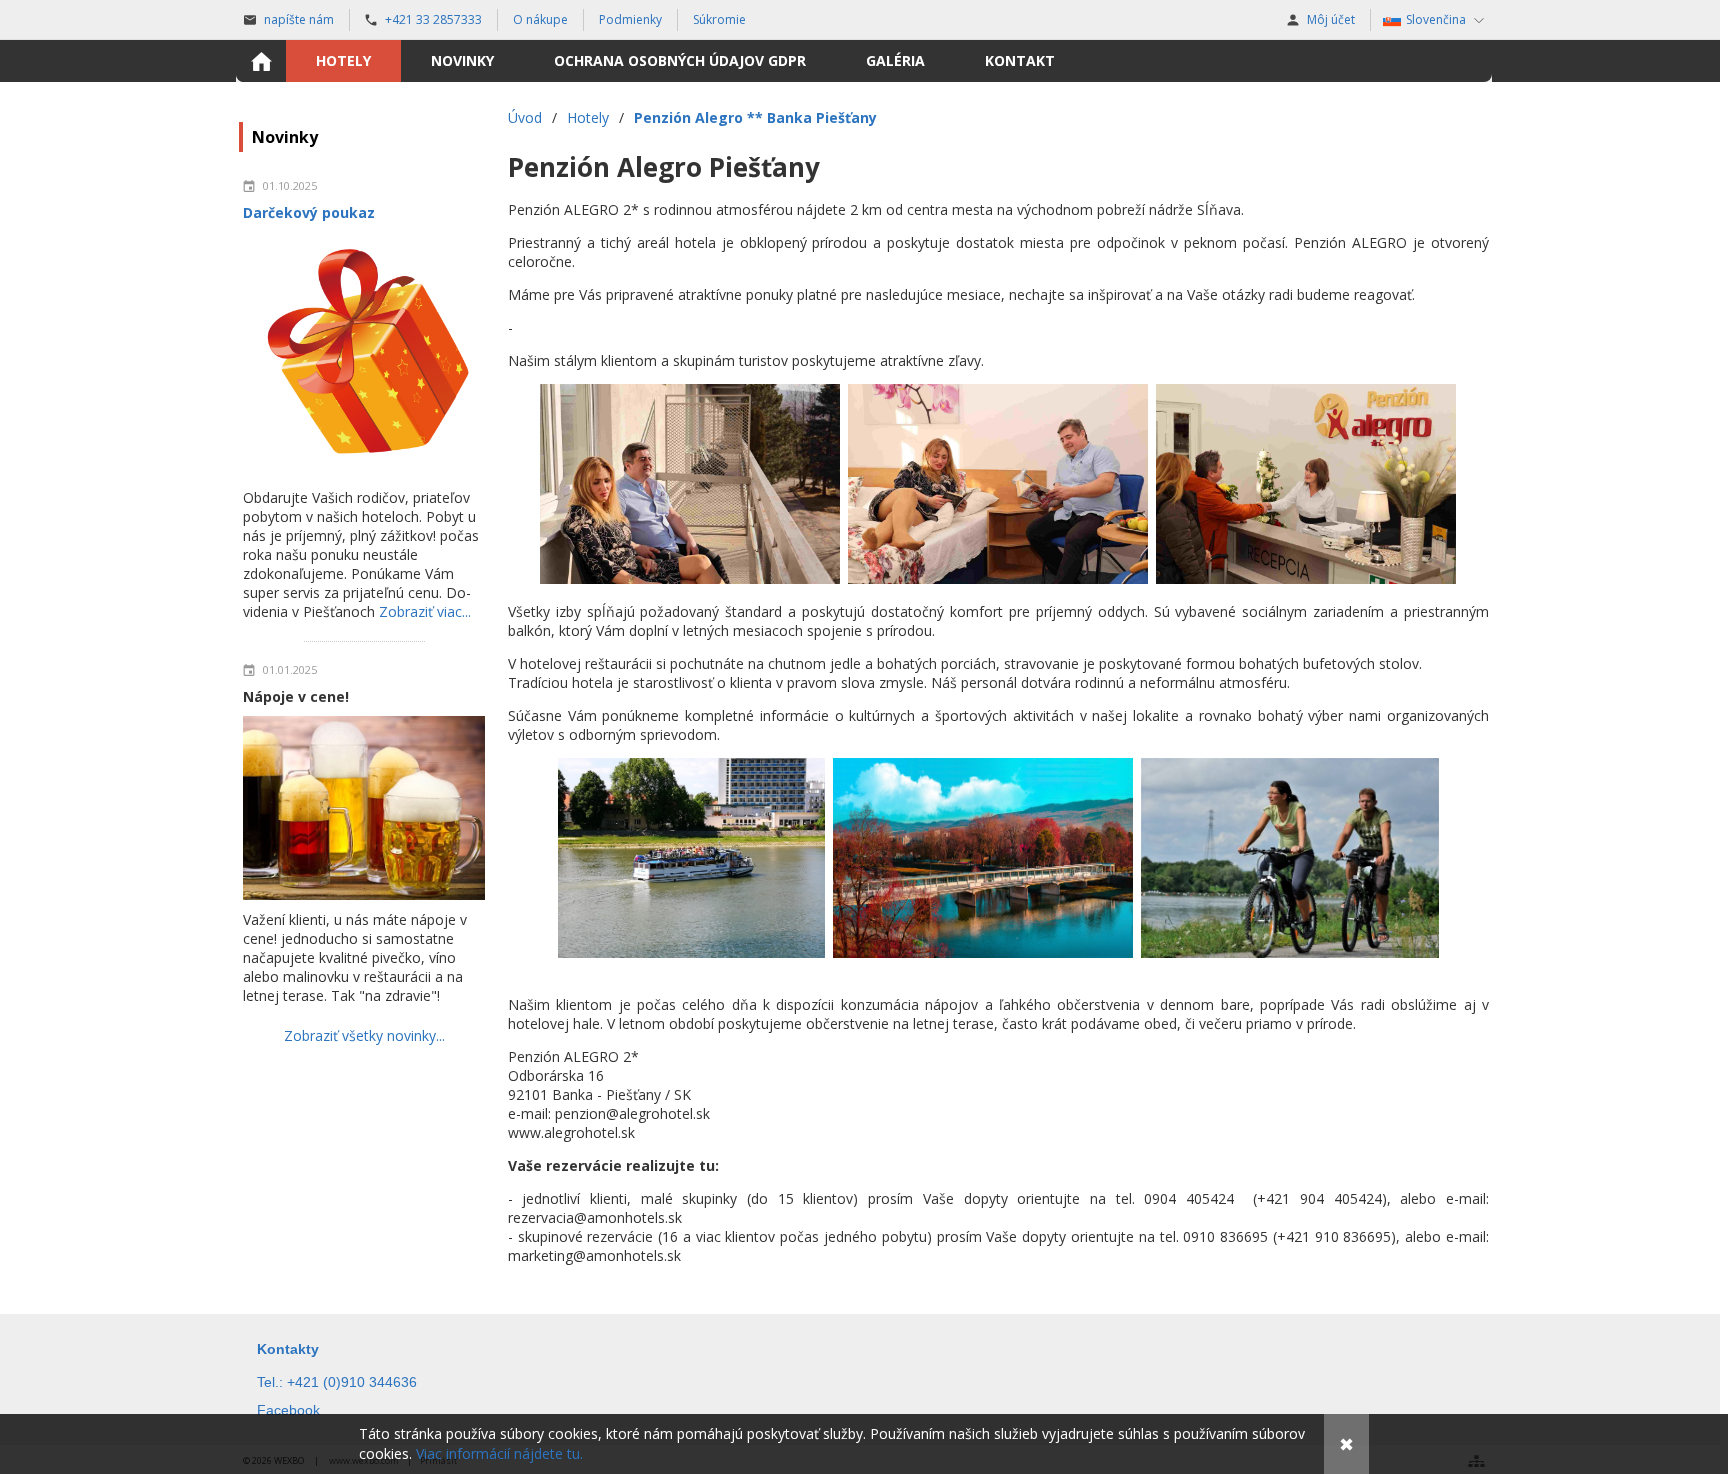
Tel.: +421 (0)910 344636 (337, 1382)
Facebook (288, 1410)
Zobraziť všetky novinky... (364, 1035)
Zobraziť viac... (425, 611)
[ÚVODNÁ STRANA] (261, 61)
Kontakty (288, 1349)
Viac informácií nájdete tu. (499, 1453)
